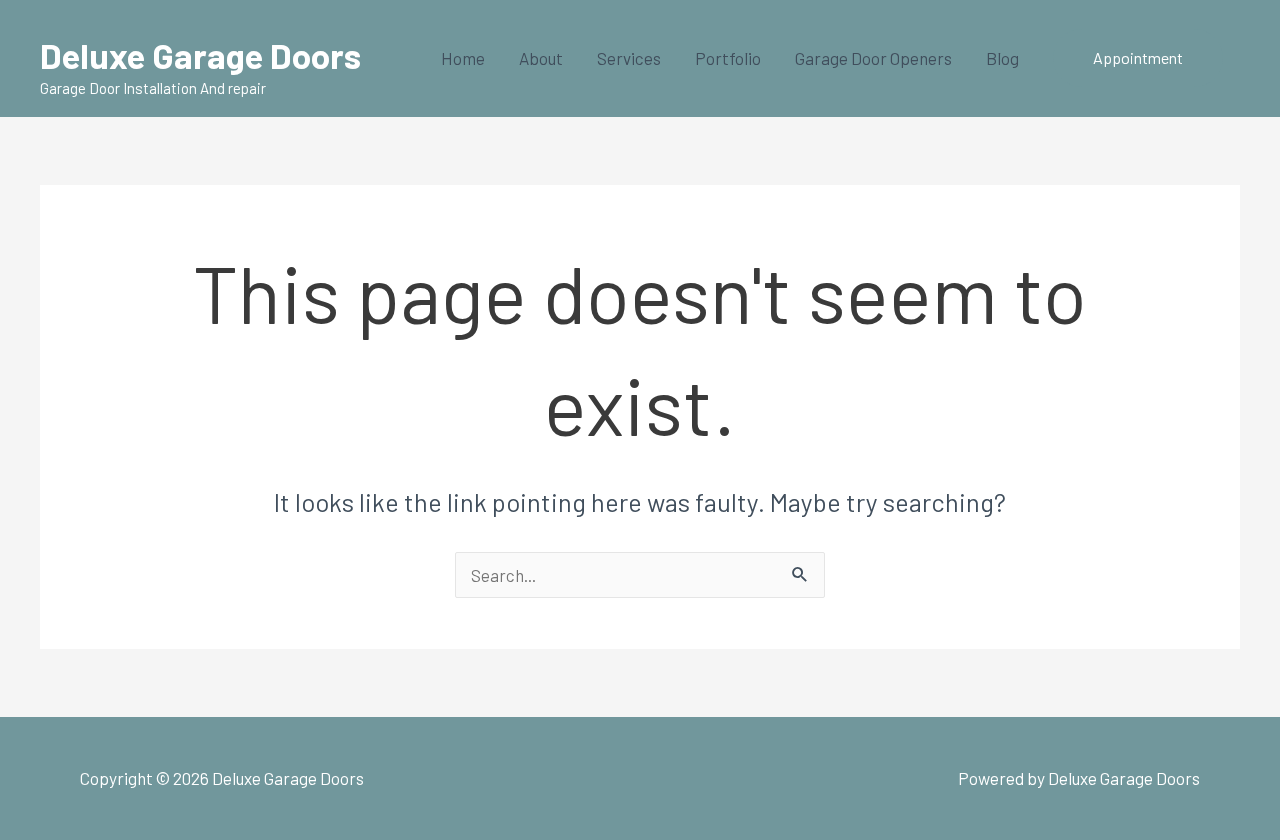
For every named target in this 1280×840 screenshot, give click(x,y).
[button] (1138, 58)
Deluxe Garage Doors (200, 55)
